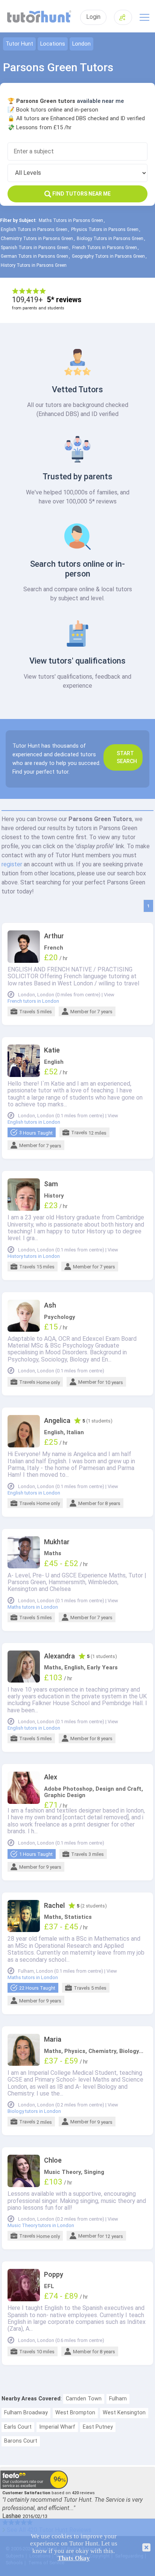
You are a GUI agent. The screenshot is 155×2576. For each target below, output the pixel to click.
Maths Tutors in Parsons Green (71, 220)
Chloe (53, 2160)
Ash (50, 1305)
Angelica (57, 1421)
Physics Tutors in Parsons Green (105, 229)
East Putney (98, 2427)
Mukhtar (57, 1542)
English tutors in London (34, 1122)
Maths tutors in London (33, 1607)
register (12, 864)
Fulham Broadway (26, 2413)
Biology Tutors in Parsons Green (110, 239)
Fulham (118, 2399)
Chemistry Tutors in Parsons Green (37, 239)
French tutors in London (33, 1001)
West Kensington (124, 2413)
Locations (53, 44)
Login (93, 17)
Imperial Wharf (57, 2427)
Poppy (54, 2275)
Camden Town (84, 2399)
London (81, 44)
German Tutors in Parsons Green (34, 256)
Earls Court (18, 2427)
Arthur (54, 936)
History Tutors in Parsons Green (34, 265)
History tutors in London (34, 1256)
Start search (127, 757)
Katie (52, 1050)
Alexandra (59, 1656)
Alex (51, 1777)
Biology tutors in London (34, 2111)
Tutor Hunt (19, 44)
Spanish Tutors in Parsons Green (35, 248)
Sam (51, 1184)
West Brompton (75, 2413)
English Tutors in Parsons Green (34, 229)
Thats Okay (74, 2558)
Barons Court (21, 2441)
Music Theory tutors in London (41, 2226)
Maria (53, 2039)
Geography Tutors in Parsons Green (108, 256)
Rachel (54, 1906)
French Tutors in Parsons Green (105, 248)
